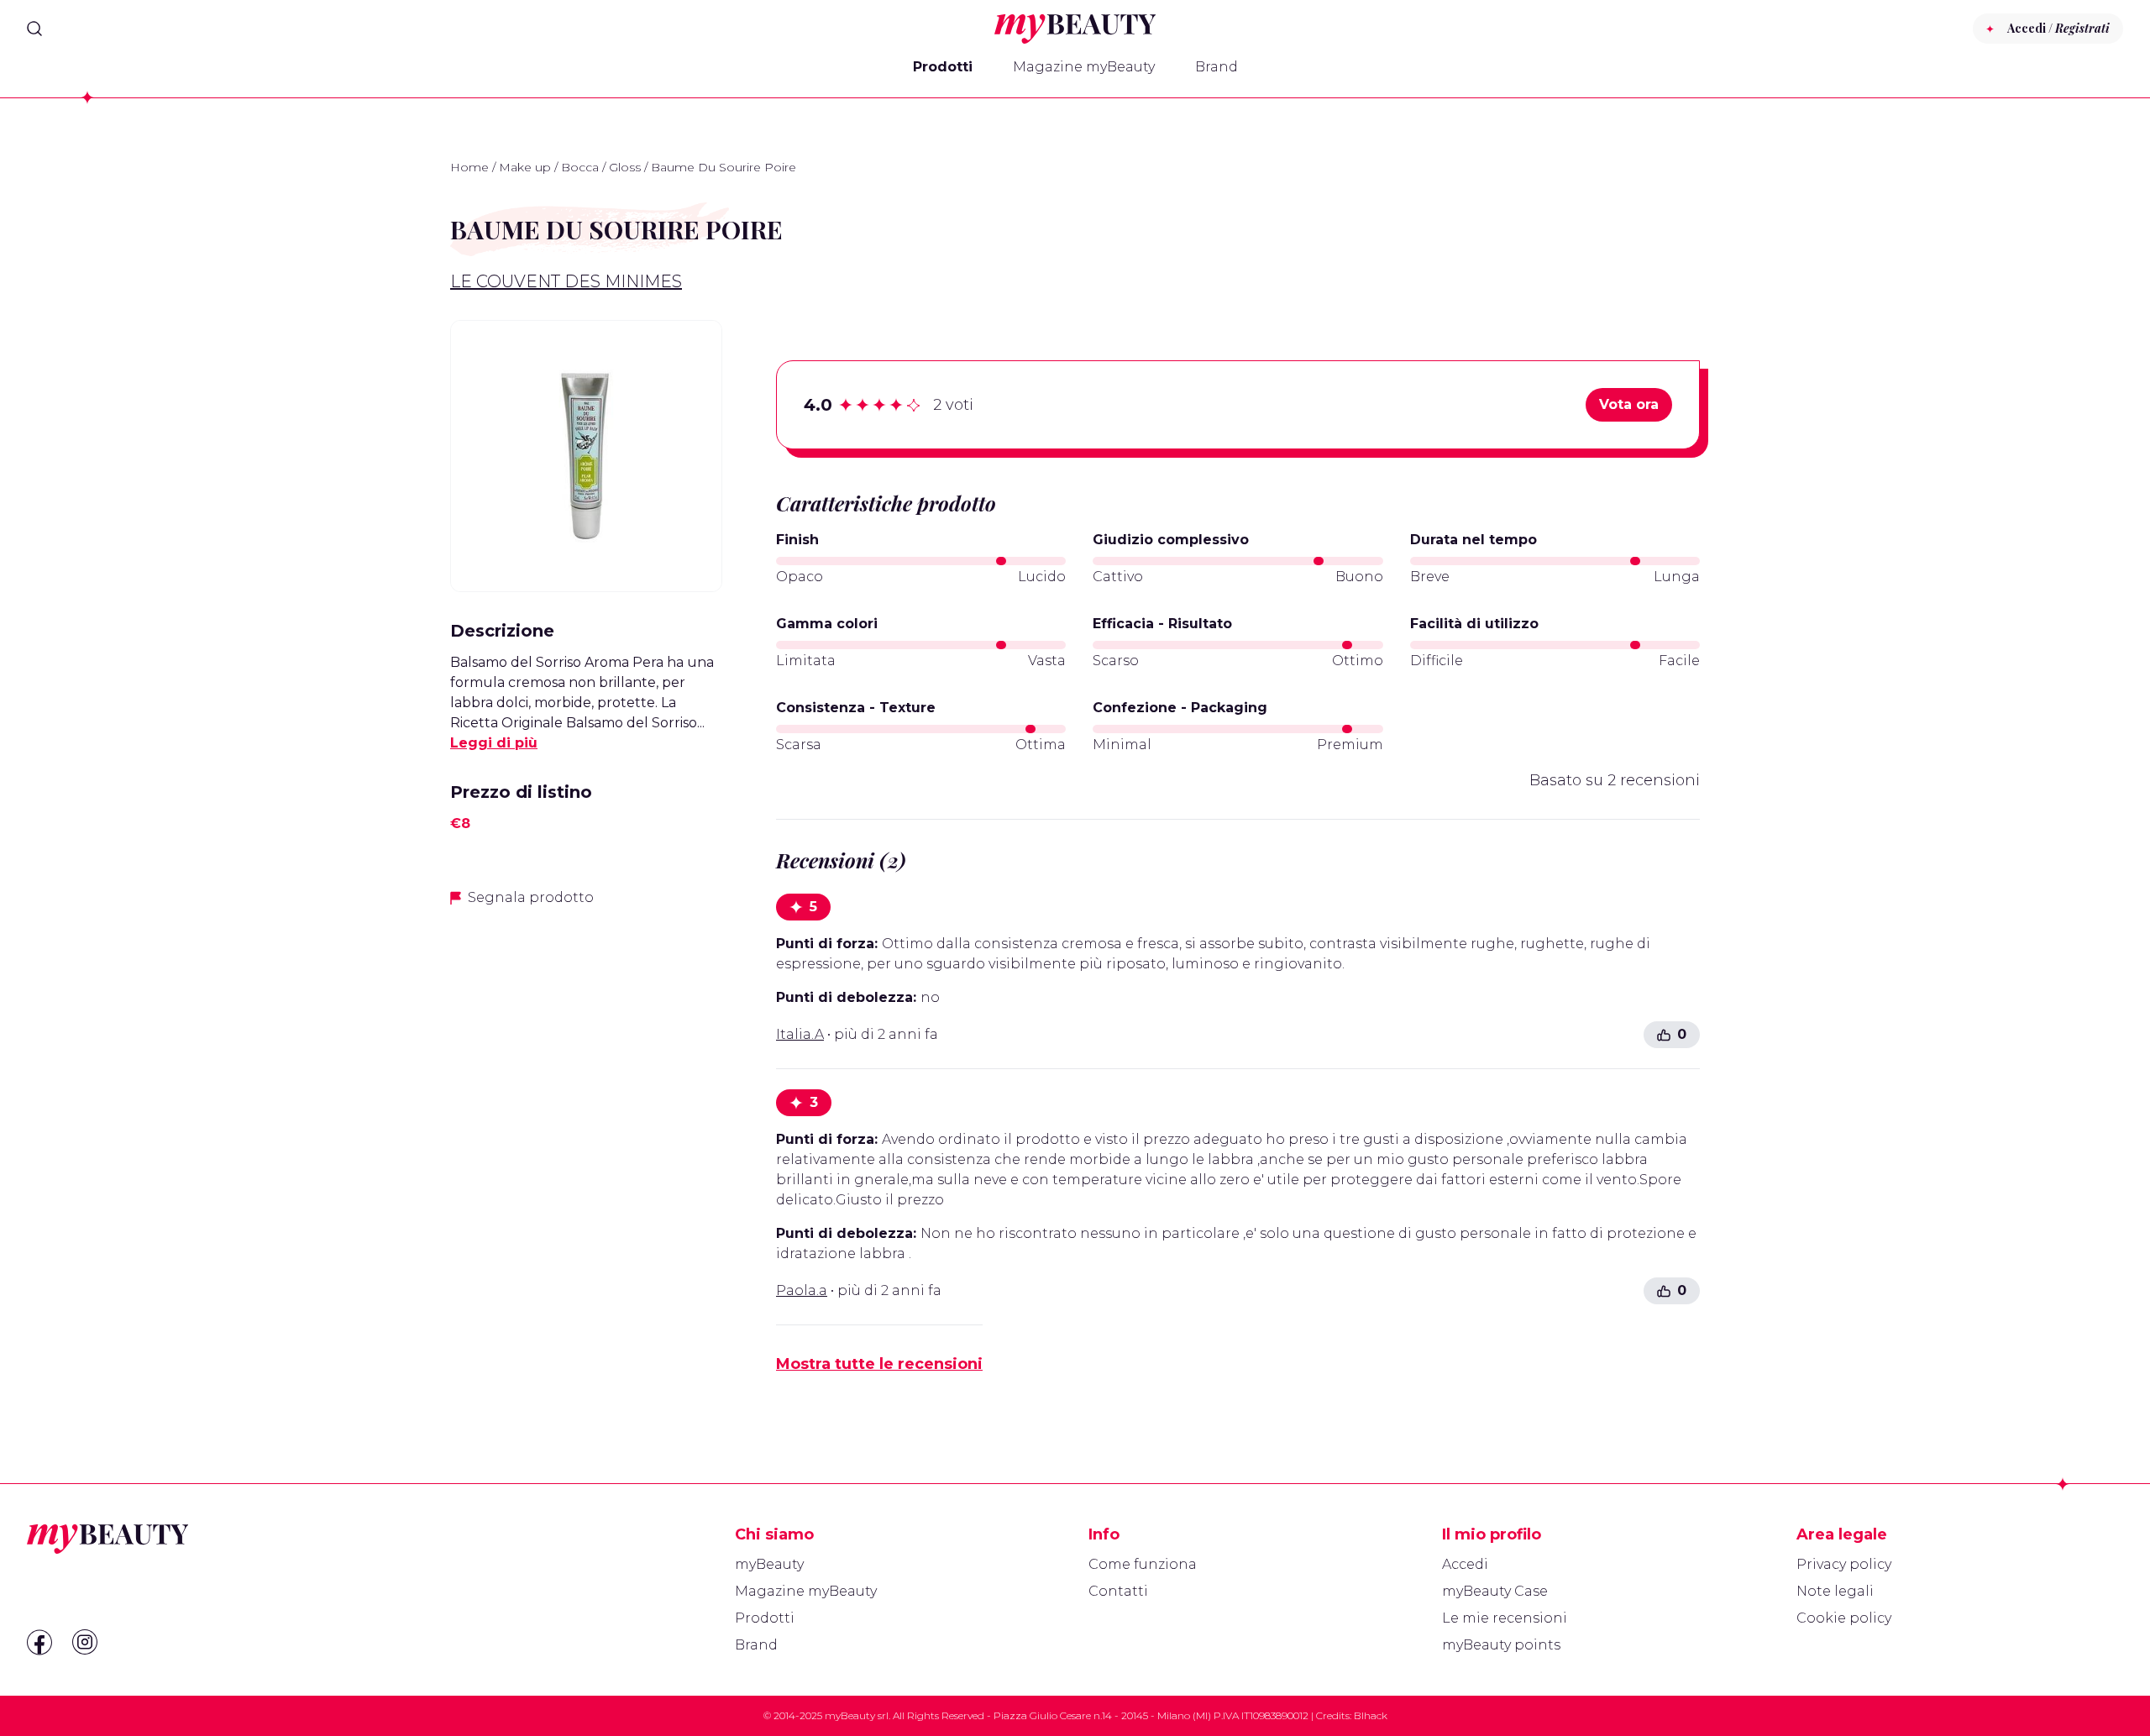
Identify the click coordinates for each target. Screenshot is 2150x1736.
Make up (525, 167)
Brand (1217, 67)
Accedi (1465, 1564)
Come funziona (1143, 1564)
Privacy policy (1844, 1564)
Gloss (625, 167)
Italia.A (800, 1034)
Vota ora (1629, 404)
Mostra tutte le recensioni (879, 1364)
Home (469, 167)
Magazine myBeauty (1084, 67)
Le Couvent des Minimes (566, 281)
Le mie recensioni (1505, 1618)
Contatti (1118, 1591)
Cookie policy (1844, 1618)
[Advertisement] (586, 1040)
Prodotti (943, 67)
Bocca (580, 167)
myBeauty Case (1495, 1591)
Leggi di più (494, 743)
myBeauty (769, 1564)
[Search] (34, 29)
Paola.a (802, 1290)
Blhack (1371, 1715)
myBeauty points (1501, 1645)
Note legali (1835, 1591)
